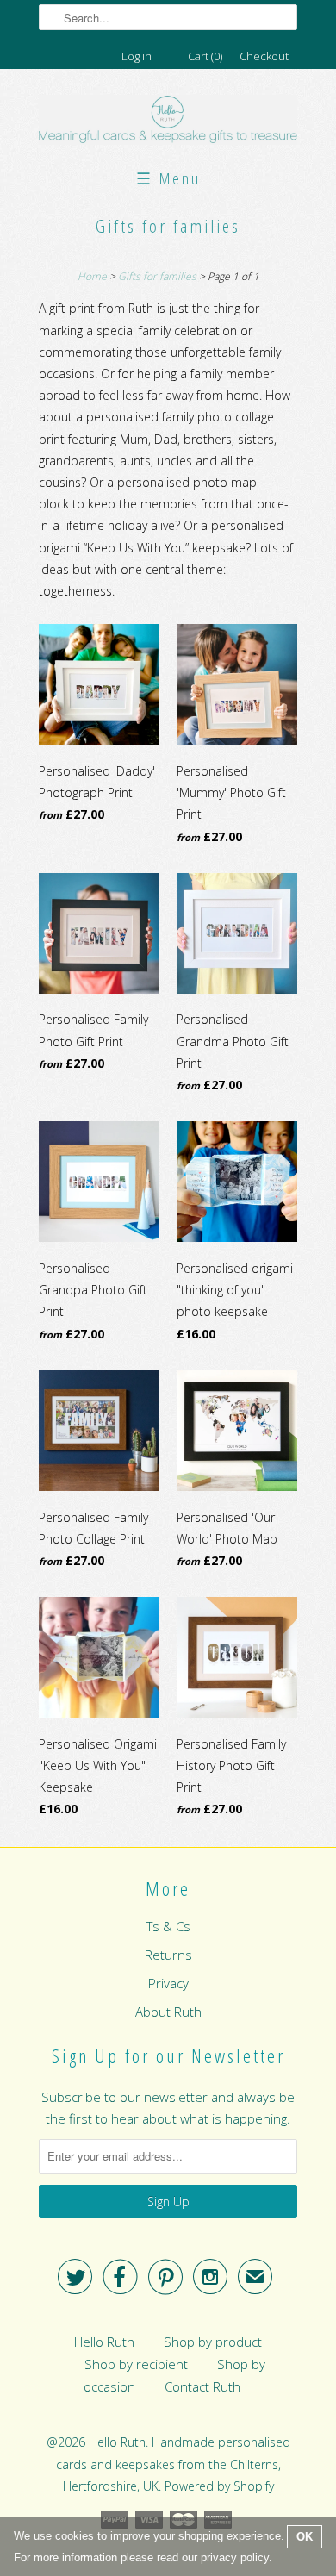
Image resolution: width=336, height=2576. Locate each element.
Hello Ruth (104, 2342)
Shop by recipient (136, 2364)
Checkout (264, 56)
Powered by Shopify (219, 2486)
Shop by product (213, 2342)
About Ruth (168, 2012)
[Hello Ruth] (168, 122)
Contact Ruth (202, 2386)
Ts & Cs (168, 1926)
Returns (168, 1955)
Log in (137, 56)
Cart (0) (205, 56)
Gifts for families (168, 226)
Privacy (168, 1983)
